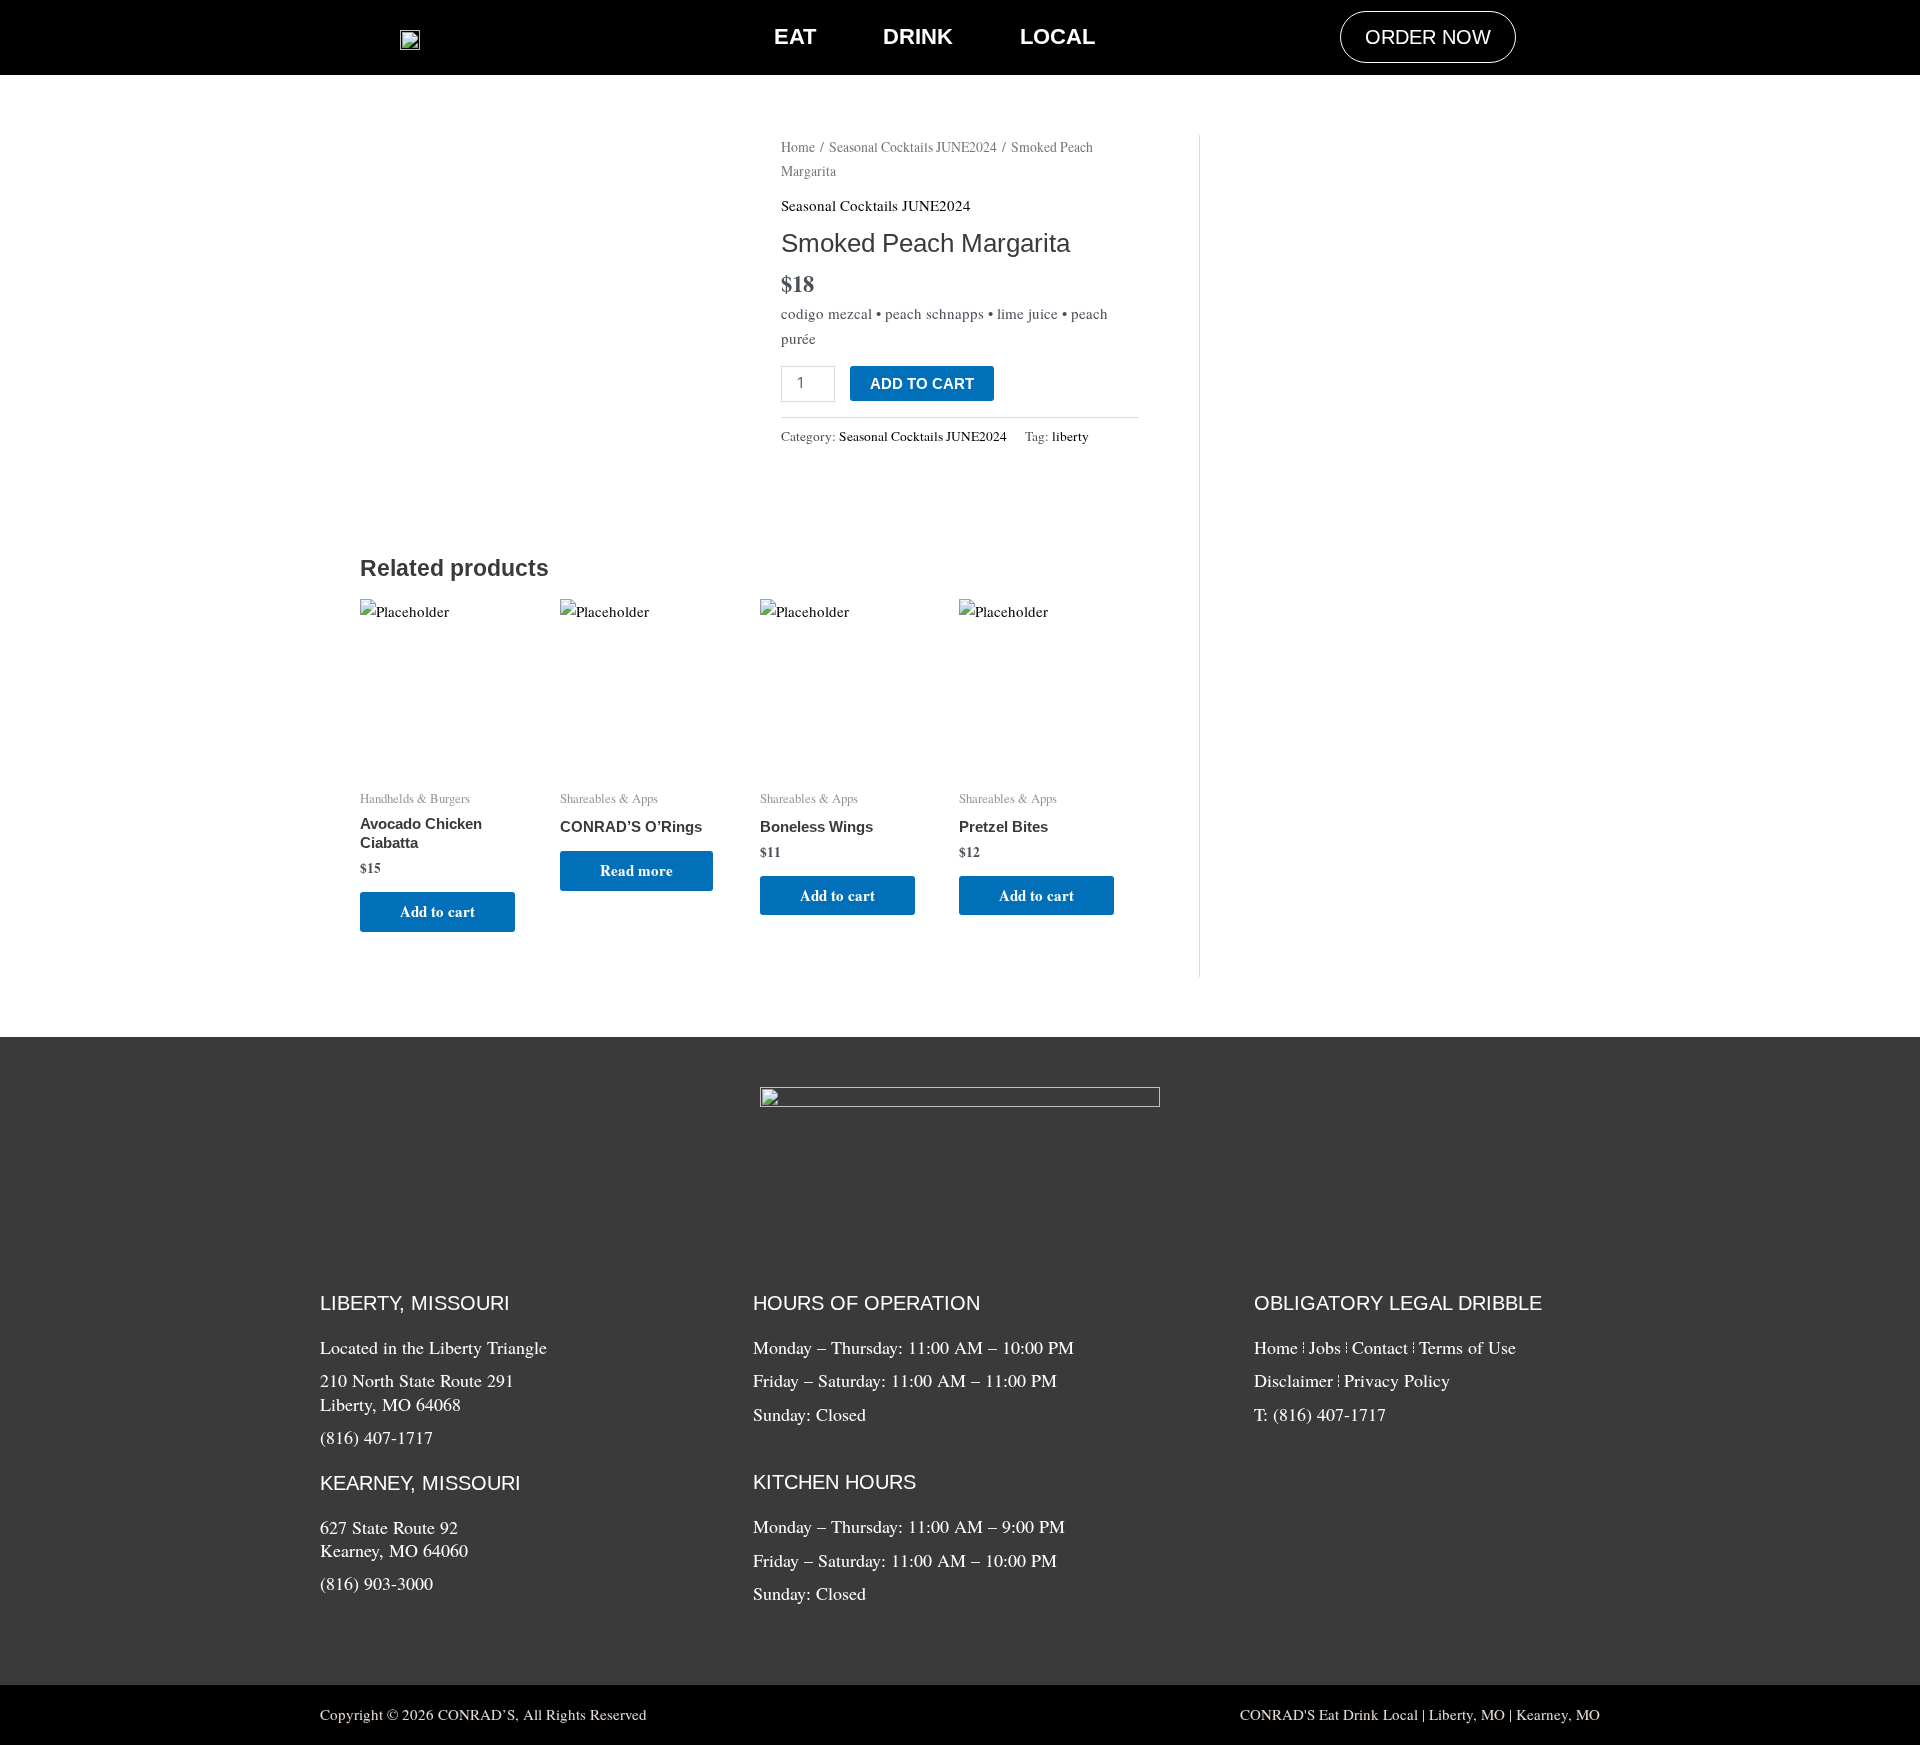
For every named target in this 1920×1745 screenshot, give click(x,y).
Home (798, 146)
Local (1057, 36)
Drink (918, 36)
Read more (636, 870)
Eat (795, 36)
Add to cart (922, 383)
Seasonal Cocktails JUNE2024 (913, 146)
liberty (1070, 436)
